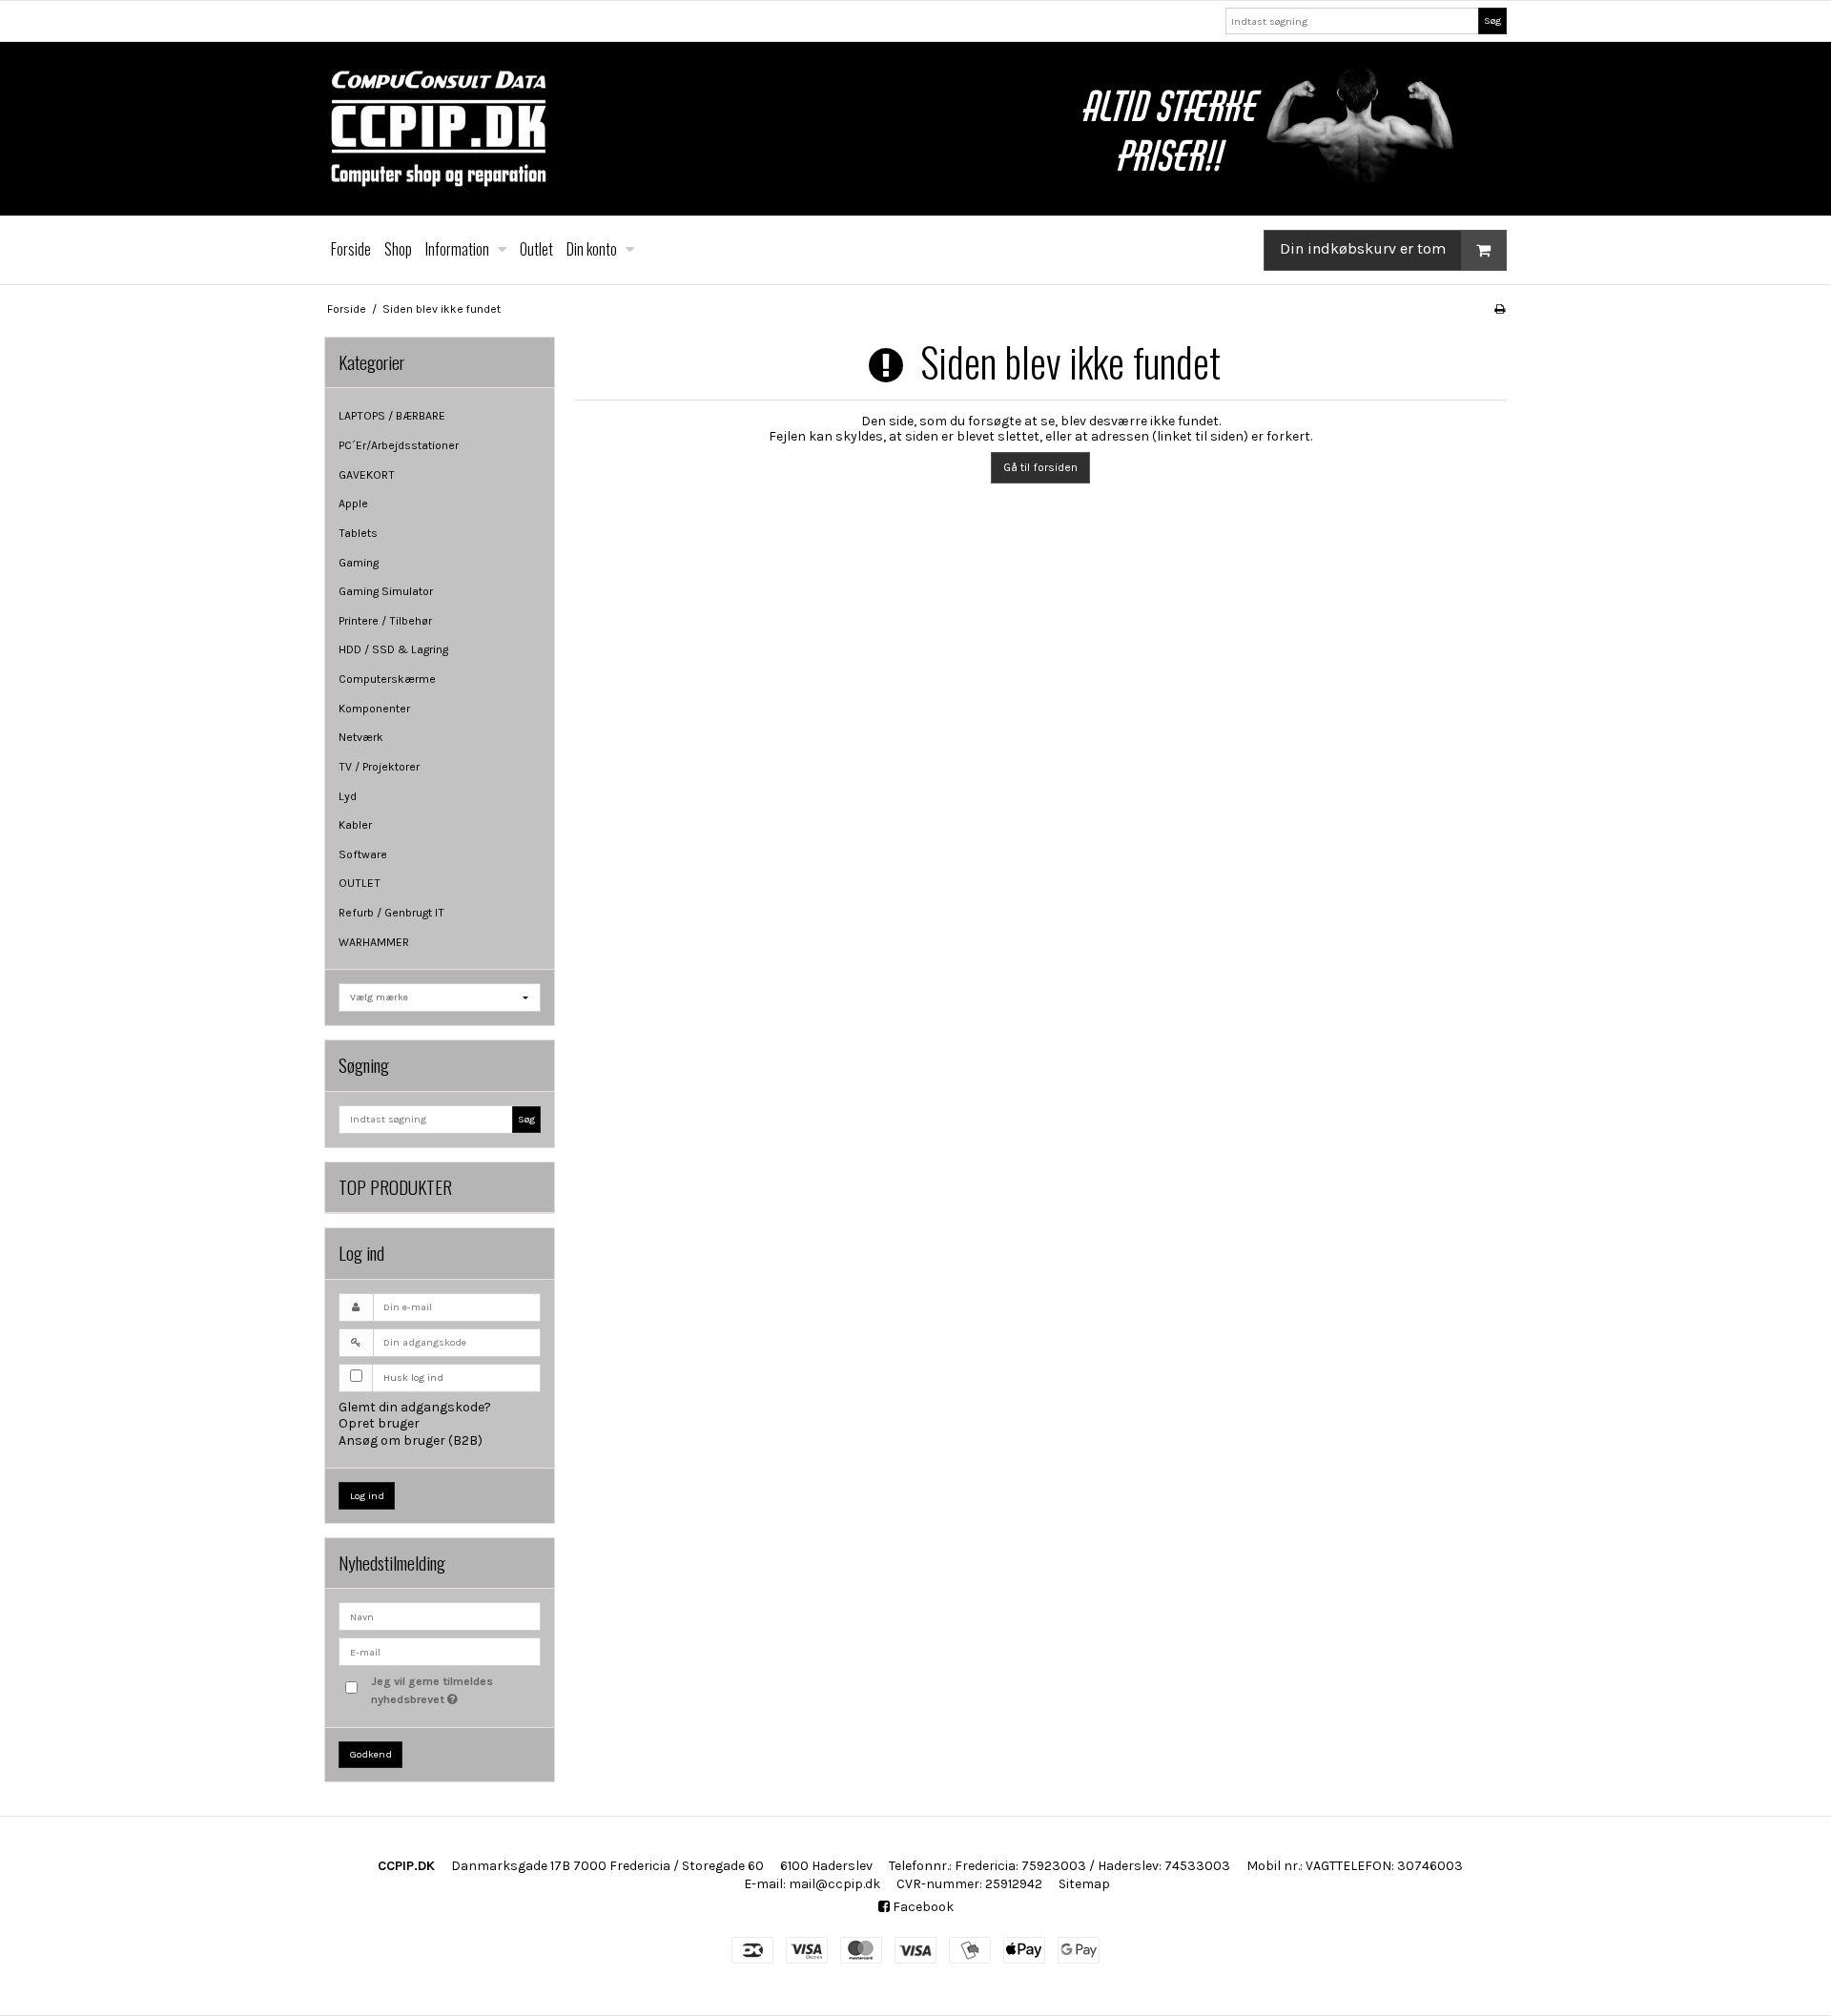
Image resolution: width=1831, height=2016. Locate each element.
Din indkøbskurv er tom (1363, 248)
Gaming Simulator (386, 591)
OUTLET (360, 883)
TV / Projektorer (379, 767)
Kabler (355, 825)
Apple (353, 504)
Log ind (367, 1496)
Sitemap (1084, 1884)
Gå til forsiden (1040, 467)
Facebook (922, 1907)
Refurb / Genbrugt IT (391, 913)
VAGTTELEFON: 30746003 (1384, 1866)
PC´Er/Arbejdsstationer (399, 445)
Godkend (371, 1754)
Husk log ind (413, 1378)
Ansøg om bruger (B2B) (411, 1440)
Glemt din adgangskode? (415, 1407)
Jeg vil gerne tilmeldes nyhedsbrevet (455, 1689)
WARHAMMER (374, 942)
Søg (1492, 21)
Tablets (358, 533)
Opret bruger (379, 1423)
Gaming (359, 563)
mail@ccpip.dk (834, 1884)
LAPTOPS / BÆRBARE (392, 416)
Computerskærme (387, 679)
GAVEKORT (367, 475)
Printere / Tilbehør (385, 621)
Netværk (361, 737)
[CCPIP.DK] (915, 129)
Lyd (348, 796)
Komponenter (374, 709)
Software (363, 854)
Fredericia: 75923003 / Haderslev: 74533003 (1092, 1866)
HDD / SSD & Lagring (393, 649)
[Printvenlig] (1500, 309)
